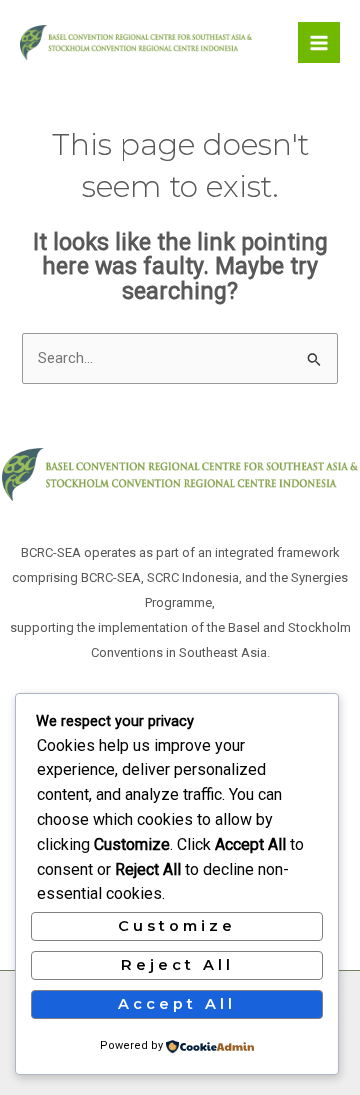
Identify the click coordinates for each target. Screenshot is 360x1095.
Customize (177, 926)
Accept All (177, 1004)
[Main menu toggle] (319, 43)
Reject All (177, 965)
